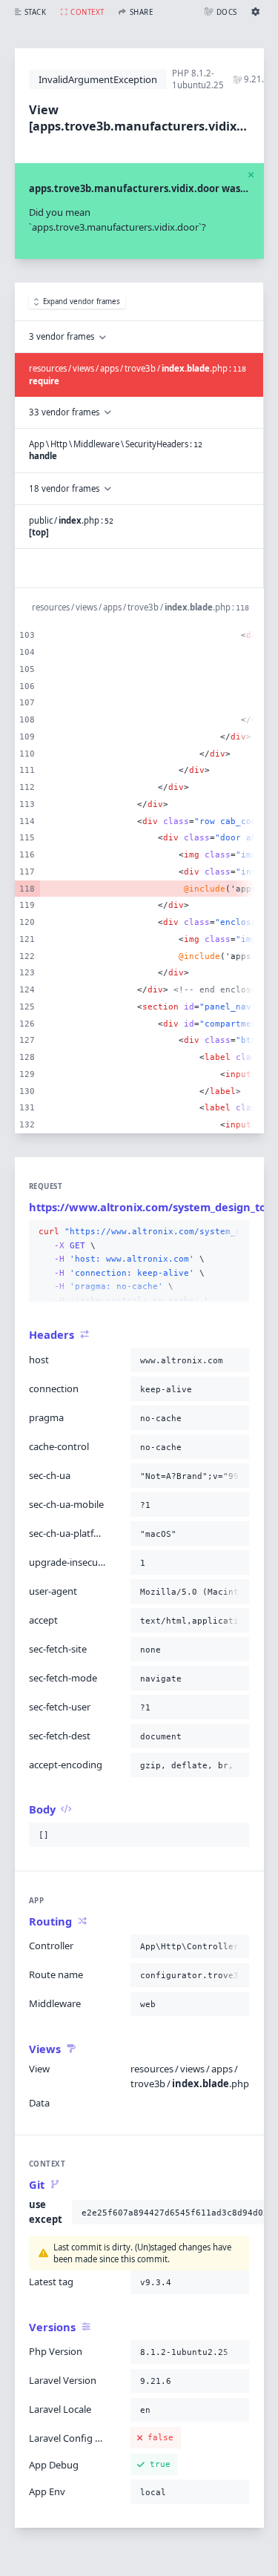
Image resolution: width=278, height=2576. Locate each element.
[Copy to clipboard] (235, 1232)
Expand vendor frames (82, 302)
